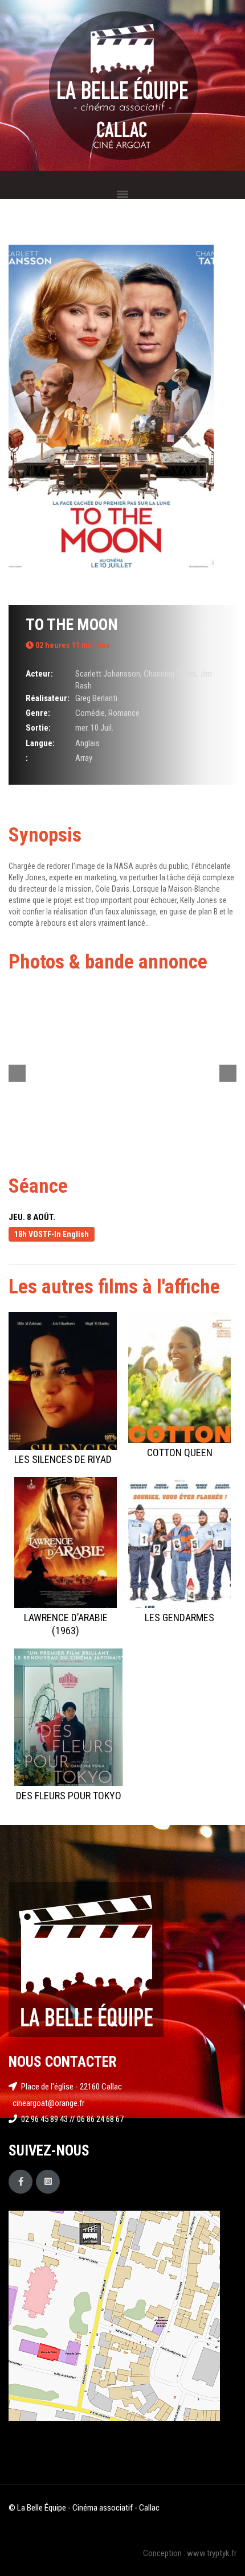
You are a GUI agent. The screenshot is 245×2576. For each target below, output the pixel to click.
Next (228, 1073)
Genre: (38, 713)
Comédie (90, 713)
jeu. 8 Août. (32, 1217)
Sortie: (38, 728)
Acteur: (39, 674)
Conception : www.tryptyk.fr (190, 2553)
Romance (124, 713)
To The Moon (72, 625)
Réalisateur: (48, 698)
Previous (17, 1073)
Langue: (40, 743)
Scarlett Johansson (108, 674)
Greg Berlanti (96, 698)
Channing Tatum (170, 674)
